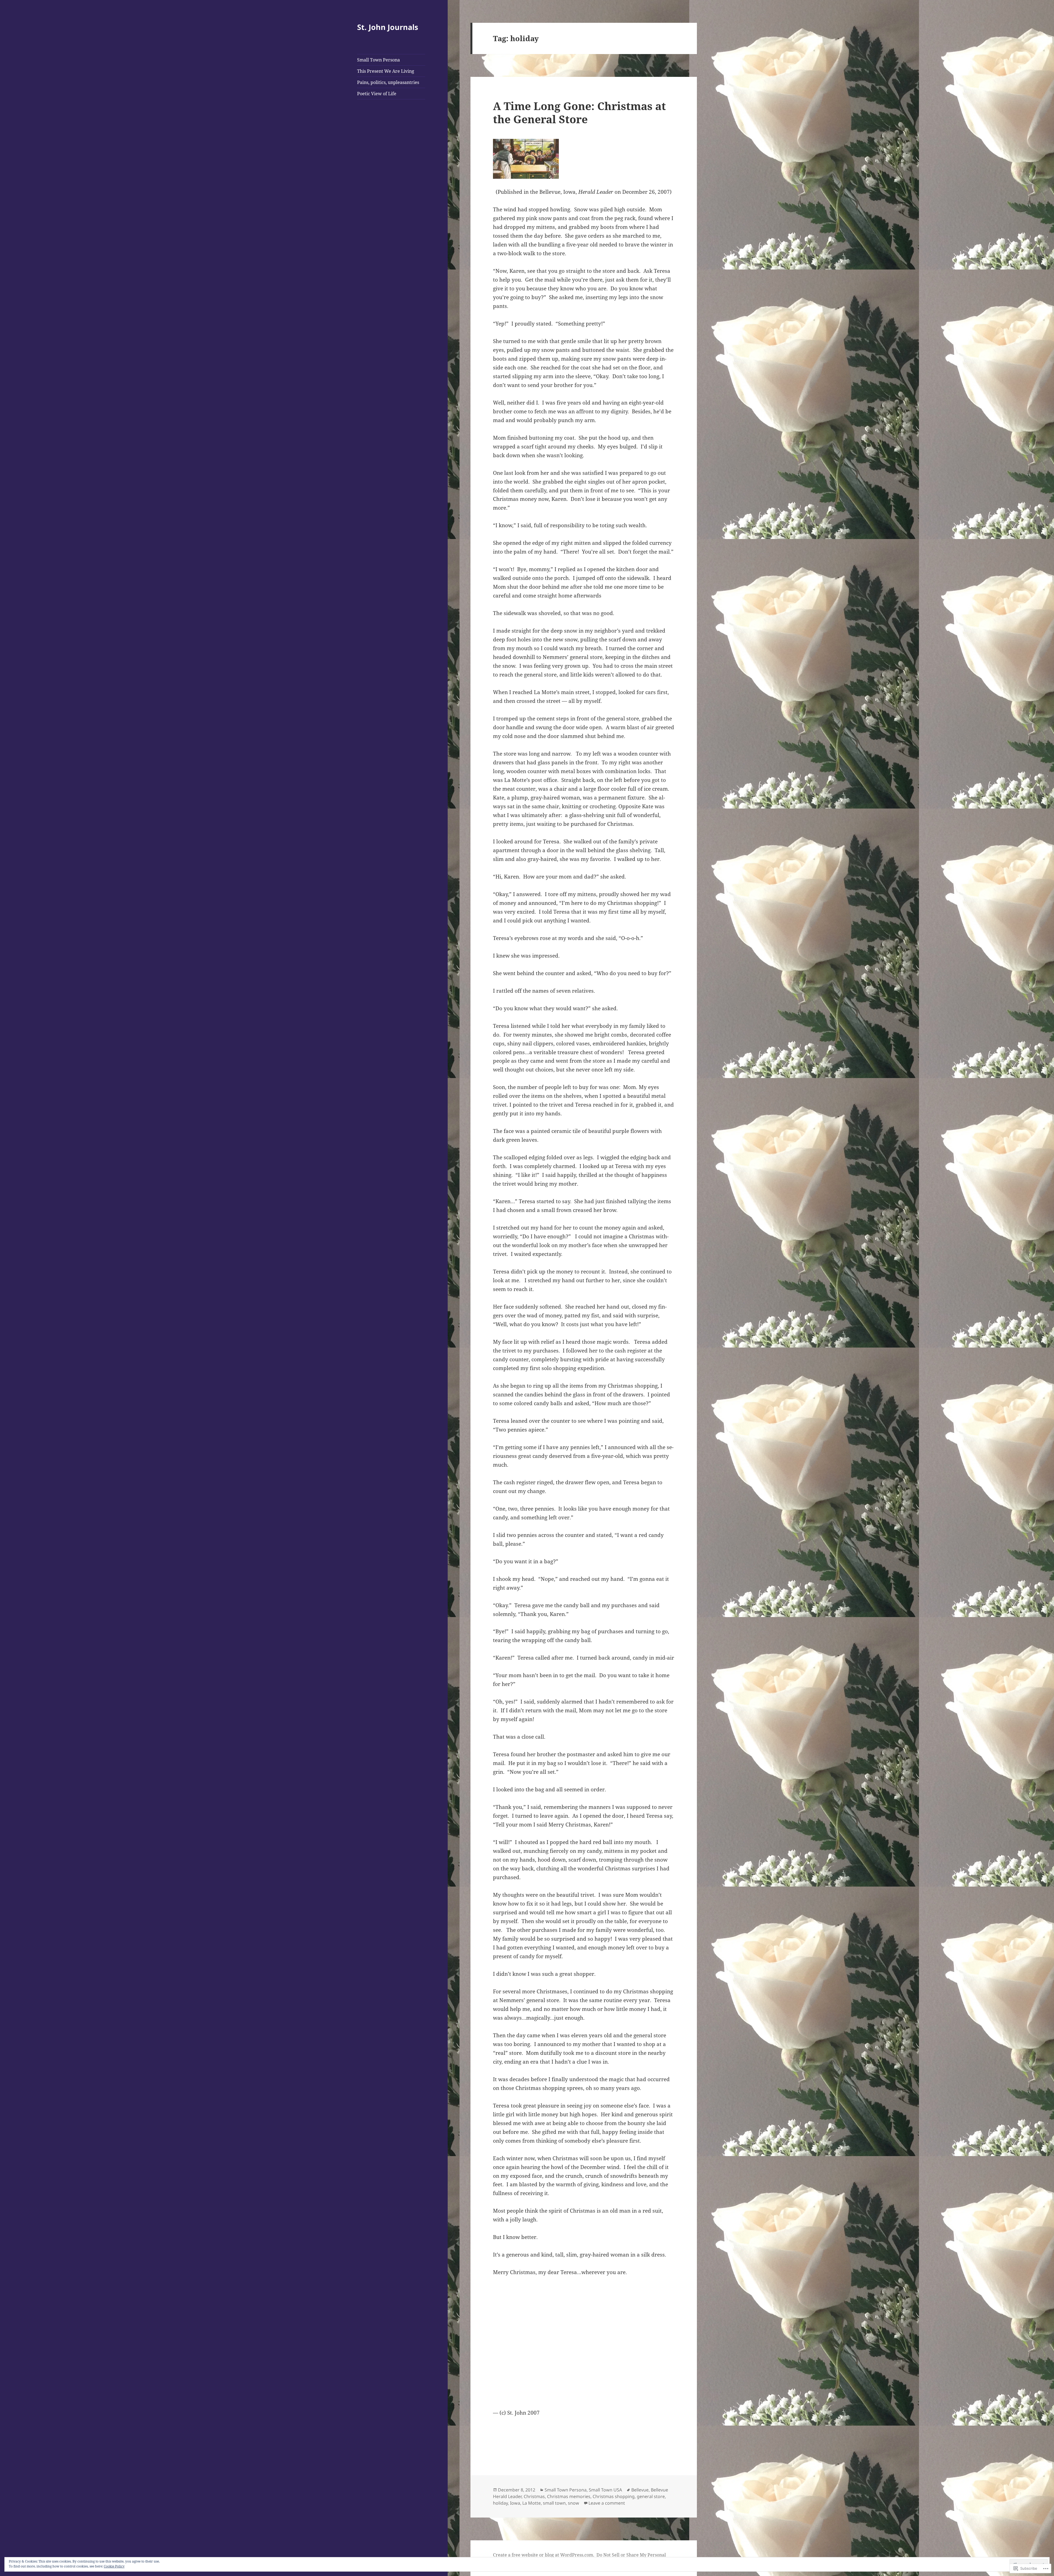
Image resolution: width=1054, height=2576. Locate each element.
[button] (526, 159)
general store (651, 2496)
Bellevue (640, 2490)
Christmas (534, 2496)
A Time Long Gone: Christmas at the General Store (579, 112)
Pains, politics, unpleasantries (388, 82)
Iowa (515, 2503)
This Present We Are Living (386, 71)
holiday (500, 2503)
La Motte (532, 2503)
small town (554, 2503)
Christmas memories (569, 2496)
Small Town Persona (379, 60)
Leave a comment (607, 2503)
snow (574, 2503)
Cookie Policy (114, 2566)
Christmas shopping (614, 2496)
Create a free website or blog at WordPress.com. (544, 2555)
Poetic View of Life (377, 94)
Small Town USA (605, 2490)
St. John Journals (388, 27)
